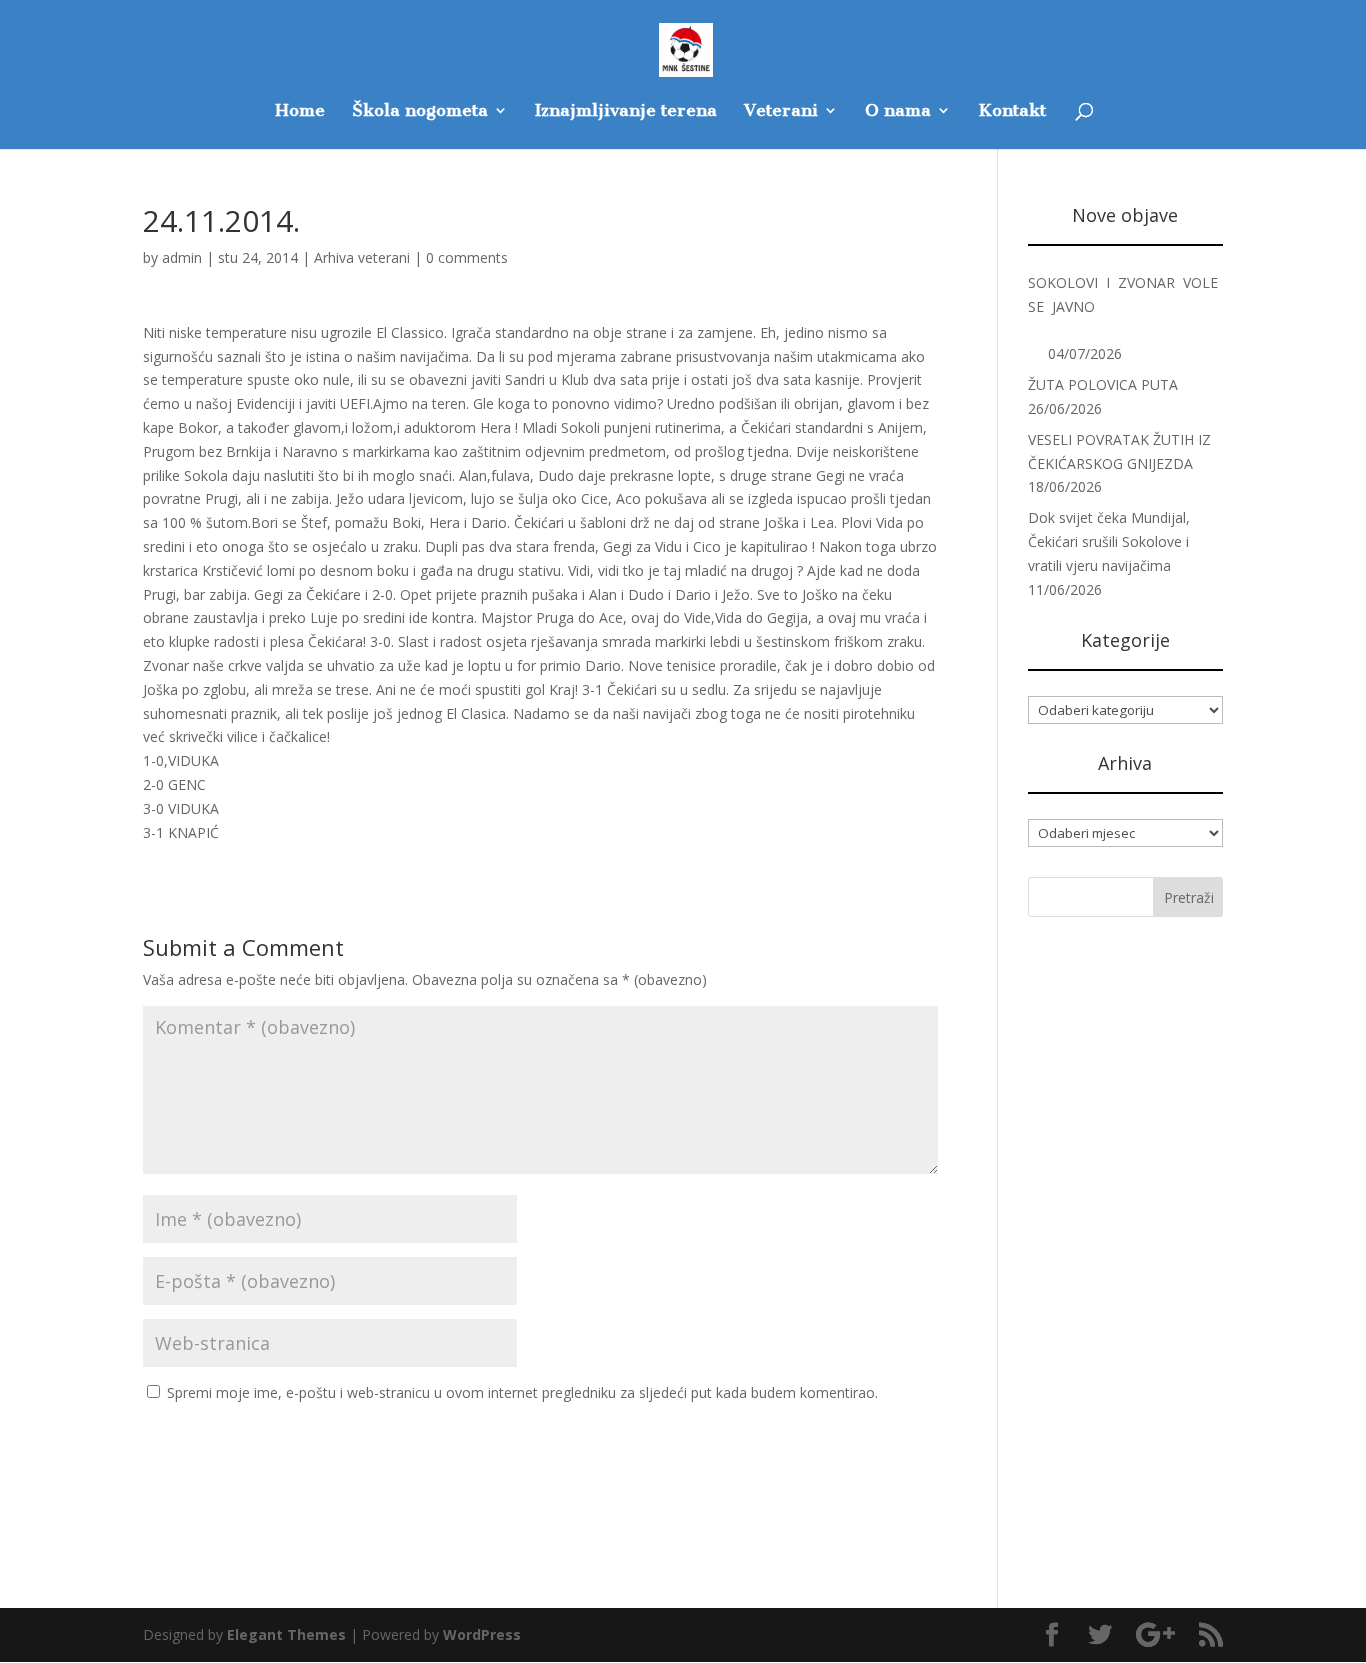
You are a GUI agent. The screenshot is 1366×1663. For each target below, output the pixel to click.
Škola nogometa (420, 111)
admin (182, 257)
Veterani (781, 111)
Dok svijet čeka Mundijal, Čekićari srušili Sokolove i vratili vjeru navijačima (1109, 541)
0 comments (467, 257)
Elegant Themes (286, 1634)
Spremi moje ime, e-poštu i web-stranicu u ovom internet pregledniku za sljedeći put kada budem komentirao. (522, 1392)
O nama (898, 111)
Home (300, 111)
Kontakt (1012, 111)
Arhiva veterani (362, 257)
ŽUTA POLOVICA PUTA (1103, 384)
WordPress (482, 1634)
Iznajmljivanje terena (626, 111)
